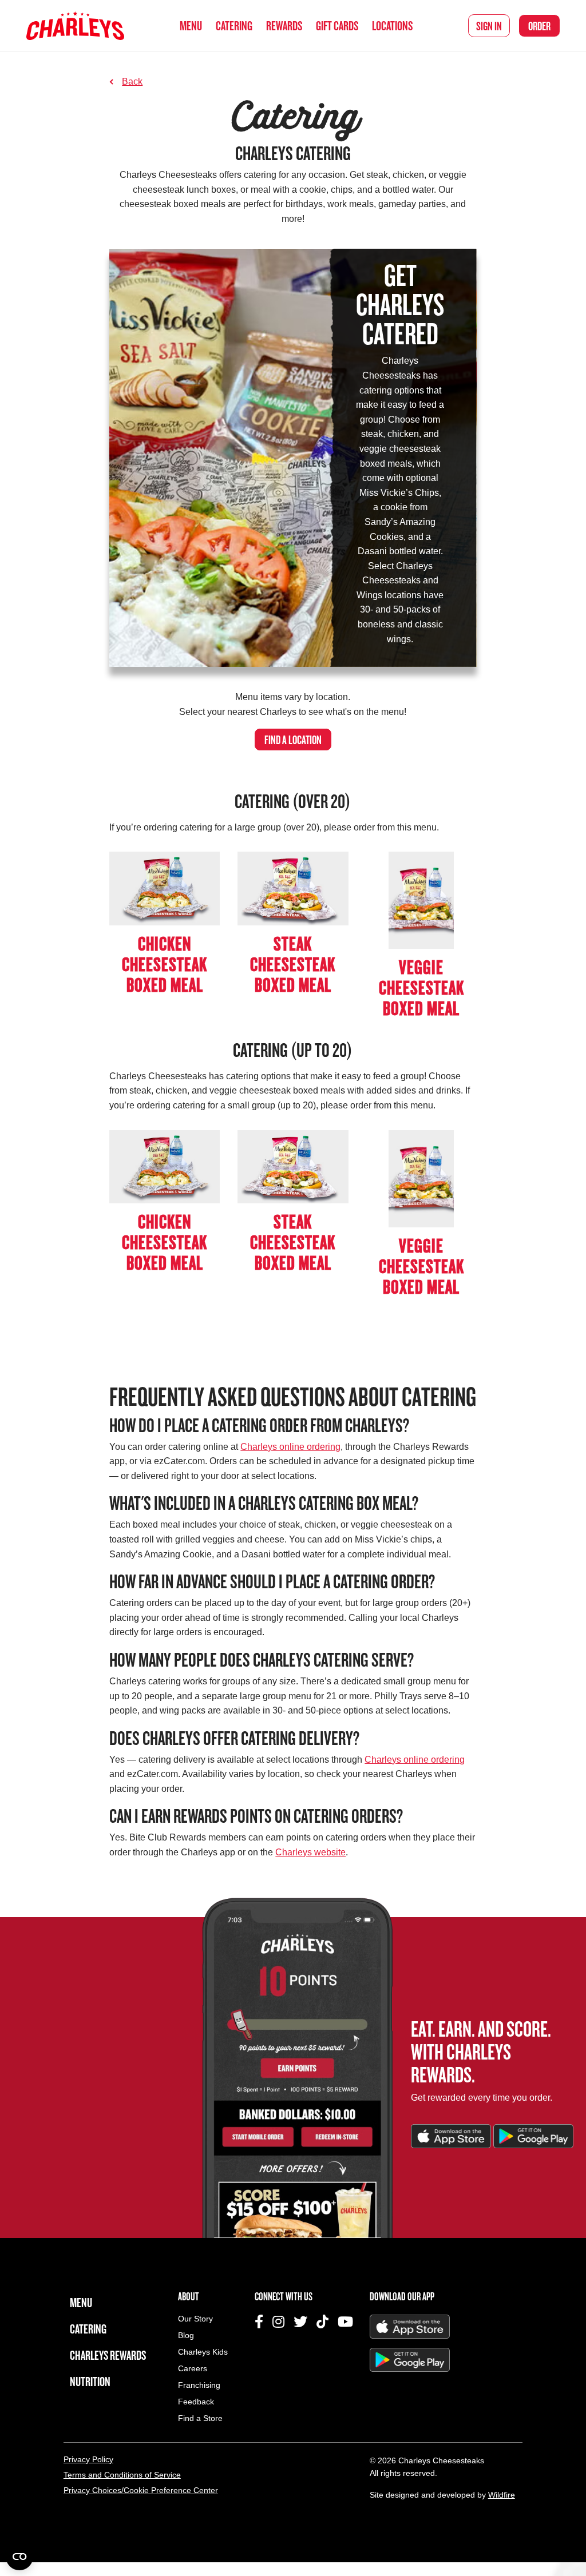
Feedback (196, 2402)
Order (539, 26)
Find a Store (200, 2418)
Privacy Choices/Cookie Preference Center (141, 2490)
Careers (193, 2369)
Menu (191, 25)
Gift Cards (337, 25)
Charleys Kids (203, 2352)
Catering (234, 25)
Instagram (278, 2321)
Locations (392, 25)
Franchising (199, 2385)
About (189, 2296)
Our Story (195, 2319)
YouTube (345, 2321)
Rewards (284, 25)
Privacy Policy (88, 2459)
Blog (186, 2336)
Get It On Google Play (533, 2136)
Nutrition (90, 2381)
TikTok (322, 2321)
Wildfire (502, 2495)
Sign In (489, 26)
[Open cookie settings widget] (19, 2557)
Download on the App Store (451, 2136)
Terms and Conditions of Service (122, 2475)
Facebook (259, 2321)
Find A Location (293, 740)
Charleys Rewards (108, 2355)
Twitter (300, 2321)
